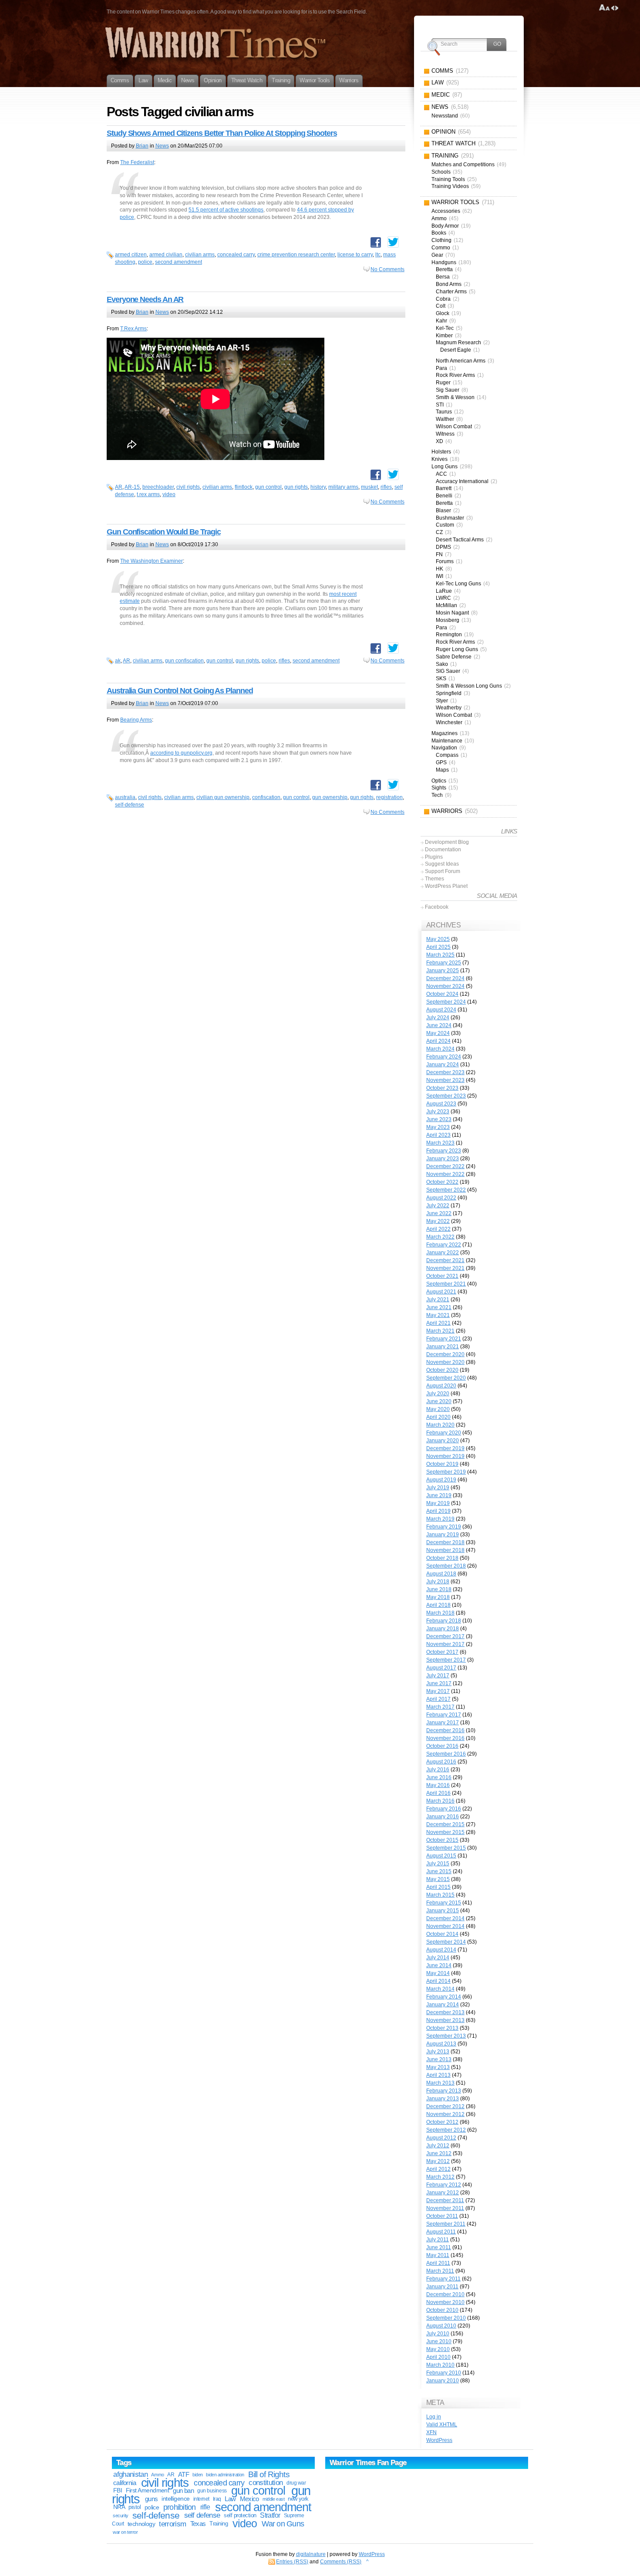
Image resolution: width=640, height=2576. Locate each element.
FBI (118, 2490)
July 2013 (438, 2052)
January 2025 (443, 971)
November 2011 (445, 2208)
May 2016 (438, 1785)
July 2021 (438, 1300)
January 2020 (443, 1441)
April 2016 (438, 1793)
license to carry (355, 255)
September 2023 (446, 1096)
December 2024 (445, 978)
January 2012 (443, 2193)
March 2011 (440, 2271)
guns (152, 2499)
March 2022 (440, 1237)
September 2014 (446, 1942)
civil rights (188, 487)
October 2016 (442, 1746)
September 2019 (446, 1472)
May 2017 (438, 1691)
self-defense (130, 805)
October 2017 (442, 1652)
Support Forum (443, 871)
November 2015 (445, 1832)
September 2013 (446, 2036)
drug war (296, 2483)
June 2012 (439, 2153)
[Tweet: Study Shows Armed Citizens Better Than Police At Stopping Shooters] (393, 242)
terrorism (172, 2524)
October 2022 (442, 1182)
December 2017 (445, 1636)
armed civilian (166, 255)
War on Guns (283, 2524)
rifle (205, 2507)
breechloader (158, 487)
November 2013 (445, 2020)
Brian (142, 146)
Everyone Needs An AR (145, 299)
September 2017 (446, 1660)
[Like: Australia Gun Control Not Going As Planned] (376, 785)
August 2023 (441, 1104)
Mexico (249, 2499)
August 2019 (441, 1480)
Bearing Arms (136, 720)
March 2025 (440, 955)
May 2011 (438, 2255)
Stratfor (270, 2515)
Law (230, 2499)
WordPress (439, 2440)
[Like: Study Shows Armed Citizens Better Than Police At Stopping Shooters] (376, 242)
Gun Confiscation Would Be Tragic (163, 532)
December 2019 (445, 1448)
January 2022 (443, 1253)
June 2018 (439, 1589)
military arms (343, 487)
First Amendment (148, 2490)
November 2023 (445, 1080)
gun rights (296, 487)
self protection (240, 2515)
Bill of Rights (269, 2474)
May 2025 (438, 939)
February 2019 (444, 1527)
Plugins (434, 857)
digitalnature (311, 2554)
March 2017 (440, 1707)
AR (119, 487)
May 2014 (438, 1973)
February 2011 (443, 2279)
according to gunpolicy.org (181, 753)
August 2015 (441, 1856)
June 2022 (439, 1213)
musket (369, 487)
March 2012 (440, 2177)
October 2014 (442, 1934)
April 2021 (438, 1323)
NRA (119, 2507)
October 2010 (442, 2310)
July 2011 (438, 2240)
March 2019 (440, 1519)
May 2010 (438, 2349)
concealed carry (236, 255)
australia (125, 797)
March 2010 (440, 2365)
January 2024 (443, 1065)
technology (141, 2524)
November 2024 (445, 986)
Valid (442, 2425)
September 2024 (446, 1002)
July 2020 (438, 1394)
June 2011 (439, 2247)
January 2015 (443, 1911)
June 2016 (439, 1777)
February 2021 (444, 1339)
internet (201, 2499)
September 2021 (446, 1284)
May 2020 (438, 1409)
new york (298, 2499)
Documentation (443, 850)
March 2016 (440, 1801)
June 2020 (439, 1401)
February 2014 (444, 1997)
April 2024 (438, 1041)
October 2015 (442, 1840)
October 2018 (442, 1558)
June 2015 (439, 1871)
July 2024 (438, 1018)
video (169, 494)
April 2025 (438, 947)
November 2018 (445, 1550)
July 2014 (438, 1958)
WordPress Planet (446, 886)
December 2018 (445, 1542)
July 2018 (438, 1582)
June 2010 (439, 2341)
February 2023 (444, 1151)
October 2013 (442, 2028)
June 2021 (439, 1307)
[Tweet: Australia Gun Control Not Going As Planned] (393, 785)
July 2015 (438, 1864)
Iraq (217, 2499)
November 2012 (445, 2114)
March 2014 (440, 1989)
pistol (135, 2507)
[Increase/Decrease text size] (605, 8)
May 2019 (438, 1503)
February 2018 (444, 1621)
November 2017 (445, 1644)
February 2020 (444, 1433)
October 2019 (442, 1464)
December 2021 (445, 1260)
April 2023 (438, 1135)
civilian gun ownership (223, 797)
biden (198, 2475)
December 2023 (445, 1072)
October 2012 (442, 2122)
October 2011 (442, 2216)
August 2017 (441, 1668)
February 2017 (444, 1715)
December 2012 (445, 2106)
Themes (435, 879)
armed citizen (131, 255)
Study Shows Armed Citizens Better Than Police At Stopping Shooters (222, 133)
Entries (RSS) (292, 2562)
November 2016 (445, 1738)
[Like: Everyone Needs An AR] (376, 475)
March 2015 (440, 1895)
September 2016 (446, 1754)
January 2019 (443, 1535)
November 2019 (445, 1456)
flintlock (244, 487)
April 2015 (438, 1887)
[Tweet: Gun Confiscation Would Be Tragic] (393, 648)
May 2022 (438, 1221)
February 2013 (444, 2091)
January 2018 (443, 1629)
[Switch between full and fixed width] (615, 8)
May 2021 (438, 1315)
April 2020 (438, 1417)
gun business (212, 2491)
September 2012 (446, 2130)
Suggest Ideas (442, 864)
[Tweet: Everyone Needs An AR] (393, 474)
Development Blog (447, 842)
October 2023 (442, 1088)
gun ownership (330, 797)
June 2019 (439, 1495)
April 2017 (438, 1699)
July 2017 (438, 1676)
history (318, 487)
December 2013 (445, 2012)
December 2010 (445, 2294)
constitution (266, 2483)
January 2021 (443, 1347)
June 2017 (439, 1683)
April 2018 (438, 1605)
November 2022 (445, 1174)
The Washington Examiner (152, 561)
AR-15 (132, 487)
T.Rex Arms (133, 329)
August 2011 (441, 2232)
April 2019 (438, 1511)
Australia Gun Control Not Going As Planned (180, 691)
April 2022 (438, 1229)
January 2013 (443, 2099)
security (121, 2516)
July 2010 (438, 2334)
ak (118, 661)
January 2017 (443, 1723)
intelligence (176, 2499)
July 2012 (438, 2146)
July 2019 (438, 1488)
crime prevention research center (296, 255)
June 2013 (439, 2059)
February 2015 (444, 1903)
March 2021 (440, 1331)
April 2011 (438, 2263)
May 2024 (438, 1033)
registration (389, 797)
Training (219, 2524)
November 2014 (445, 1926)
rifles (386, 487)
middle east (273, 2499)
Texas (198, 2524)
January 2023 (443, 1159)
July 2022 (438, 1206)
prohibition (180, 2507)
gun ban (183, 2490)
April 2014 (438, 1981)
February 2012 (444, 2185)
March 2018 (440, 1613)
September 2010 (446, 2318)
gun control (268, 487)
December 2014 (445, 1918)
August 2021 (441, 1292)
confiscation (266, 797)
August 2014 (441, 1950)
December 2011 (445, 2200)
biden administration (225, 2475)
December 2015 (445, 1824)
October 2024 (442, 994)
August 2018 (441, 1574)
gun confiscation (184, 661)
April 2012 (438, 2169)
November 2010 (445, 2302)
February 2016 (444, 1809)
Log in (434, 2417)
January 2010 (443, 2381)
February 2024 (444, 1057)
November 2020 (445, 1362)
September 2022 (446, 1190)
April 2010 (438, 2357)
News (162, 146)
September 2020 (446, 1378)
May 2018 (438, 1597)
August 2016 (441, 1762)
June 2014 (439, 1965)
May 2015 (438, 1879)
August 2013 (441, 2044)
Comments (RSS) (341, 2562)
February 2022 (444, 1245)
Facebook (437, 907)
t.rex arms (148, 494)
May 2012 (438, 2161)
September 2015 (446, 1848)
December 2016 (445, 1730)
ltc (378, 255)
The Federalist (137, 162)
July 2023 (438, 1112)
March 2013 (440, 2083)
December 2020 (445, 1354)
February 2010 (444, 2373)
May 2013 (438, 2067)
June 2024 (439, 1025)
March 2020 (440, 1425)
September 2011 (446, 2224)
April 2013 (438, 2075)
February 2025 (444, 963)
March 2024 (440, 1049)
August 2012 (441, 2138)
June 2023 (439, 1119)
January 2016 (443, 1817)
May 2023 (438, 1127)
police (145, 262)
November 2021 (445, 1268)
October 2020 (442, 1370)
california (125, 2483)
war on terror (125, 2532)
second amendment (179, 262)
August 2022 (441, 1198)
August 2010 (441, 2326)
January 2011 (442, 2287)
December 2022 (445, 1166)
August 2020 (441, 1386)
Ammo (157, 2475)
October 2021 (442, 1276)
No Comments (387, 269)
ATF (184, 2474)
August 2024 (441, 1010)
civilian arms (200, 255)
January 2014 (443, 2005)
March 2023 (440, 1143)
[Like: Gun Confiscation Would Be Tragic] (376, 648)
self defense (202, 2515)
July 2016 (438, 1770)
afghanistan (130, 2474)
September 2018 (446, 1566)
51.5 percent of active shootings (226, 210)
